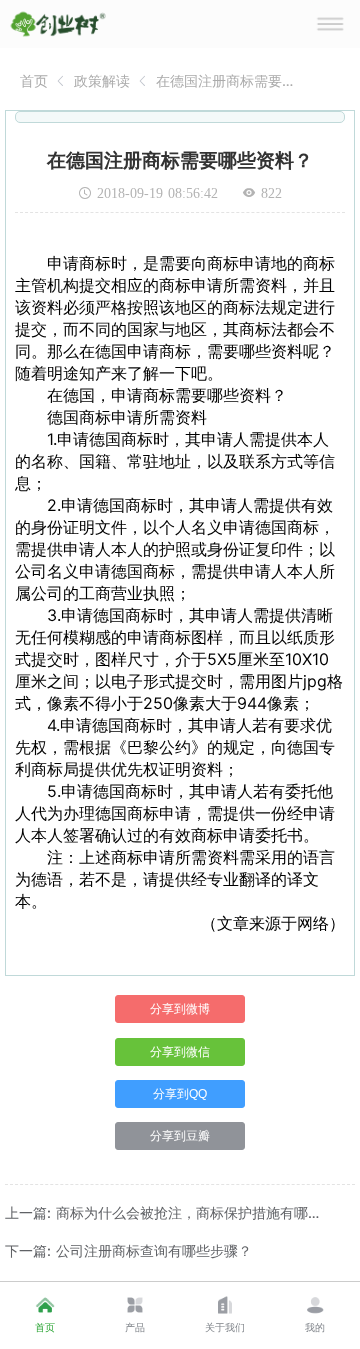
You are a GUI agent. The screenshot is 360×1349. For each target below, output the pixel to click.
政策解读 (102, 80)
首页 (34, 80)
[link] (34, 80)
